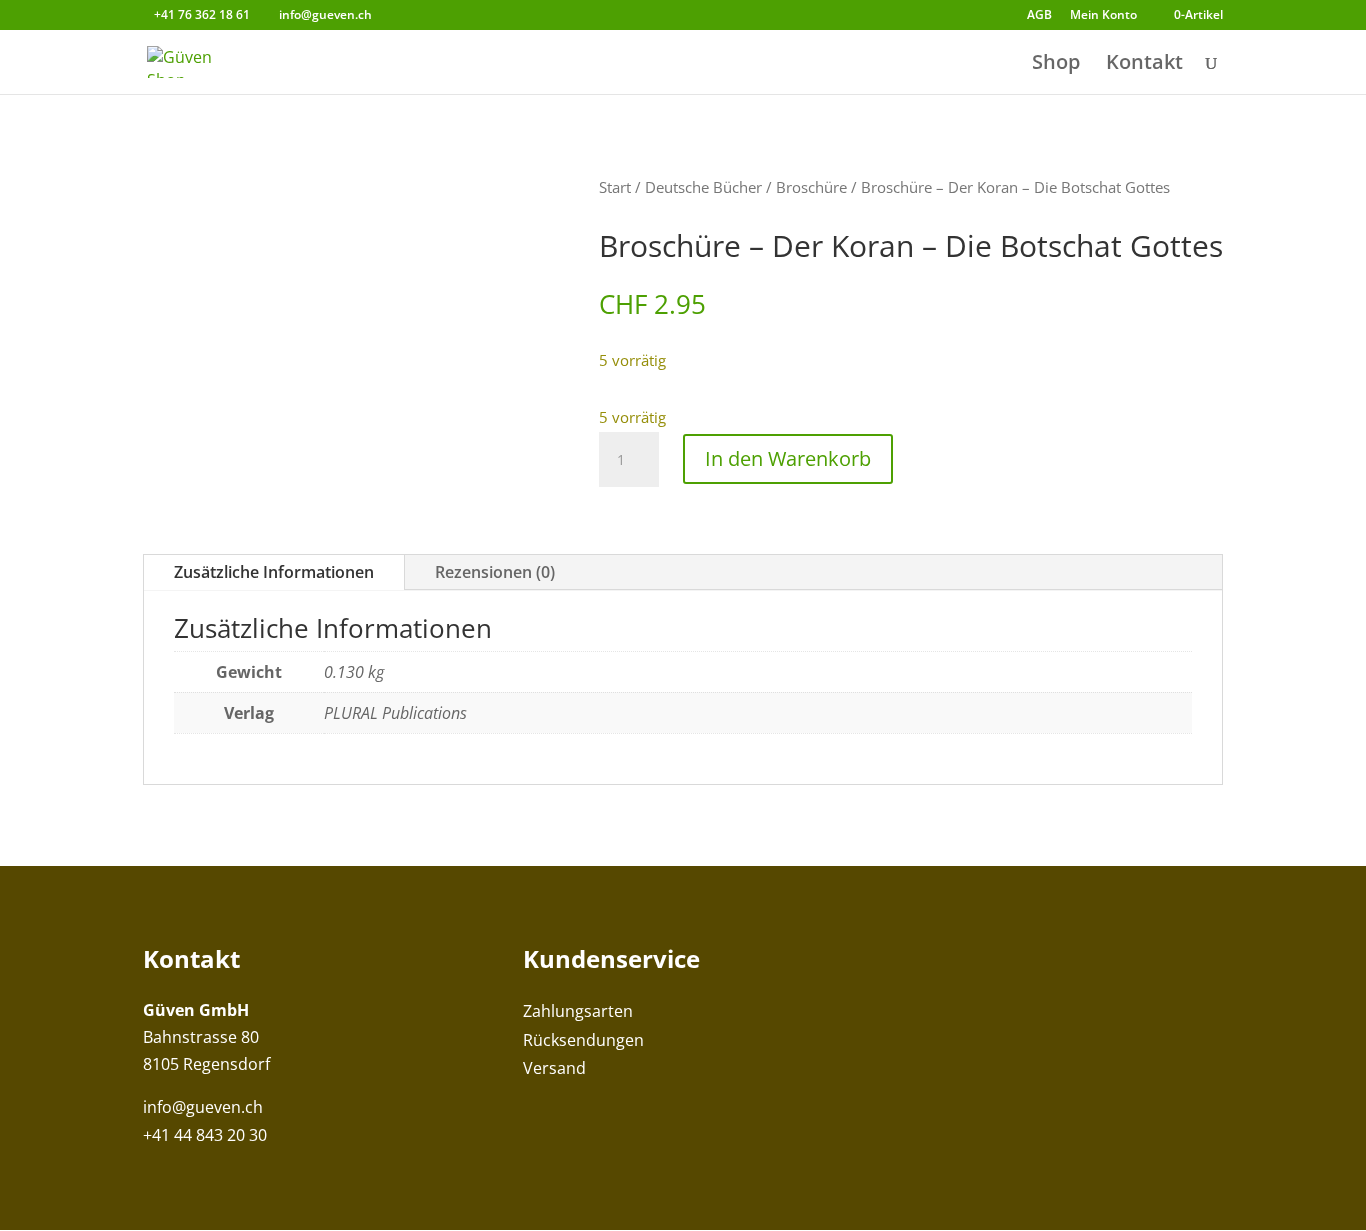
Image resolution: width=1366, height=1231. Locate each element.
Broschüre (811, 187)
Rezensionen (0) (495, 572)
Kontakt (1144, 65)
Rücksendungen (583, 1040)
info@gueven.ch (203, 1107)
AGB (1039, 16)
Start (615, 187)
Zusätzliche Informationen (274, 572)
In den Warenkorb (788, 458)
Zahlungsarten (578, 1011)
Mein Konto (1103, 16)
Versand (554, 1068)
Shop (1056, 65)
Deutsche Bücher (703, 187)
